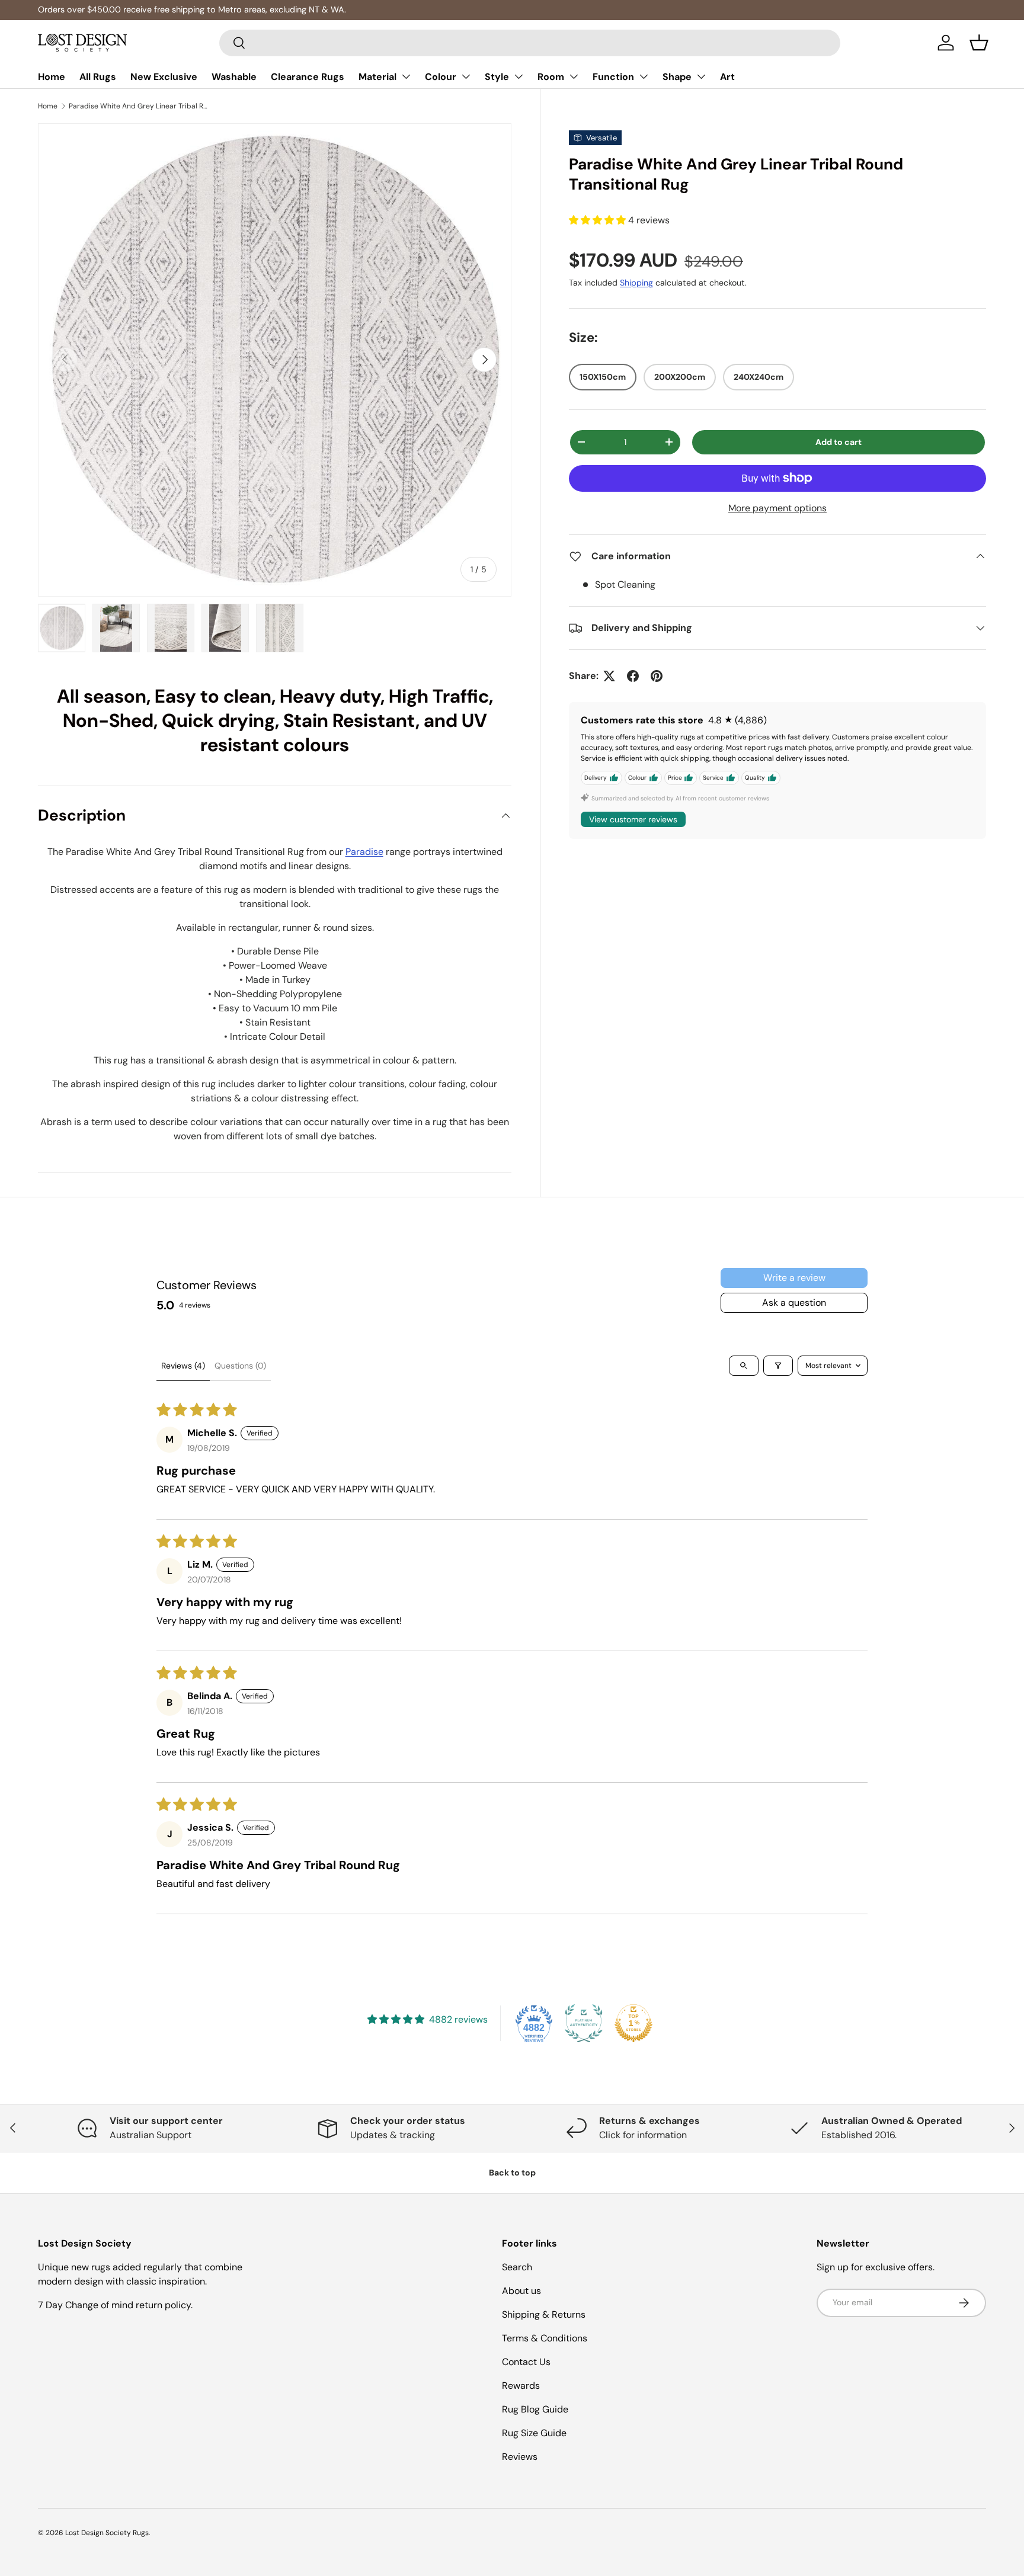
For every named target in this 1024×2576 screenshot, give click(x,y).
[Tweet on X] (609, 676)
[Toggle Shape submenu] (701, 76)
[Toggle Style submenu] (519, 76)
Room (551, 77)
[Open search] (744, 1366)
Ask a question (794, 1303)
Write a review (794, 1278)
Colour (441, 77)
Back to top (512, 2173)
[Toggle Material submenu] (406, 76)
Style (497, 77)
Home (52, 77)
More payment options (777, 508)
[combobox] (530, 43)
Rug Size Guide (534, 2433)
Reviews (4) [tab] (183, 1366)
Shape (677, 77)
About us (521, 2291)
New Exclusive (164, 77)
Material (377, 77)
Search (517, 2267)
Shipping (636, 283)
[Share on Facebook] (633, 676)
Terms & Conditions (545, 2338)
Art (727, 77)
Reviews (520, 2457)
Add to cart (839, 442)
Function (613, 77)
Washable (234, 77)
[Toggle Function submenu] (644, 76)
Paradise (364, 852)
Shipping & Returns (544, 2314)
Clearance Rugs (308, 77)
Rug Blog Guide (535, 2409)
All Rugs (98, 77)
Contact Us (526, 2362)
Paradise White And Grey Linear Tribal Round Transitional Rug (140, 106)
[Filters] (778, 1366)
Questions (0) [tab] (240, 1366)
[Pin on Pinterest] (657, 676)
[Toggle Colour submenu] (466, 76)
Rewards (521, 2386)
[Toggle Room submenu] (574, 76)
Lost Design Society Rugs (107, 2533)
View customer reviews (633, 819)
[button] (979, 43)
